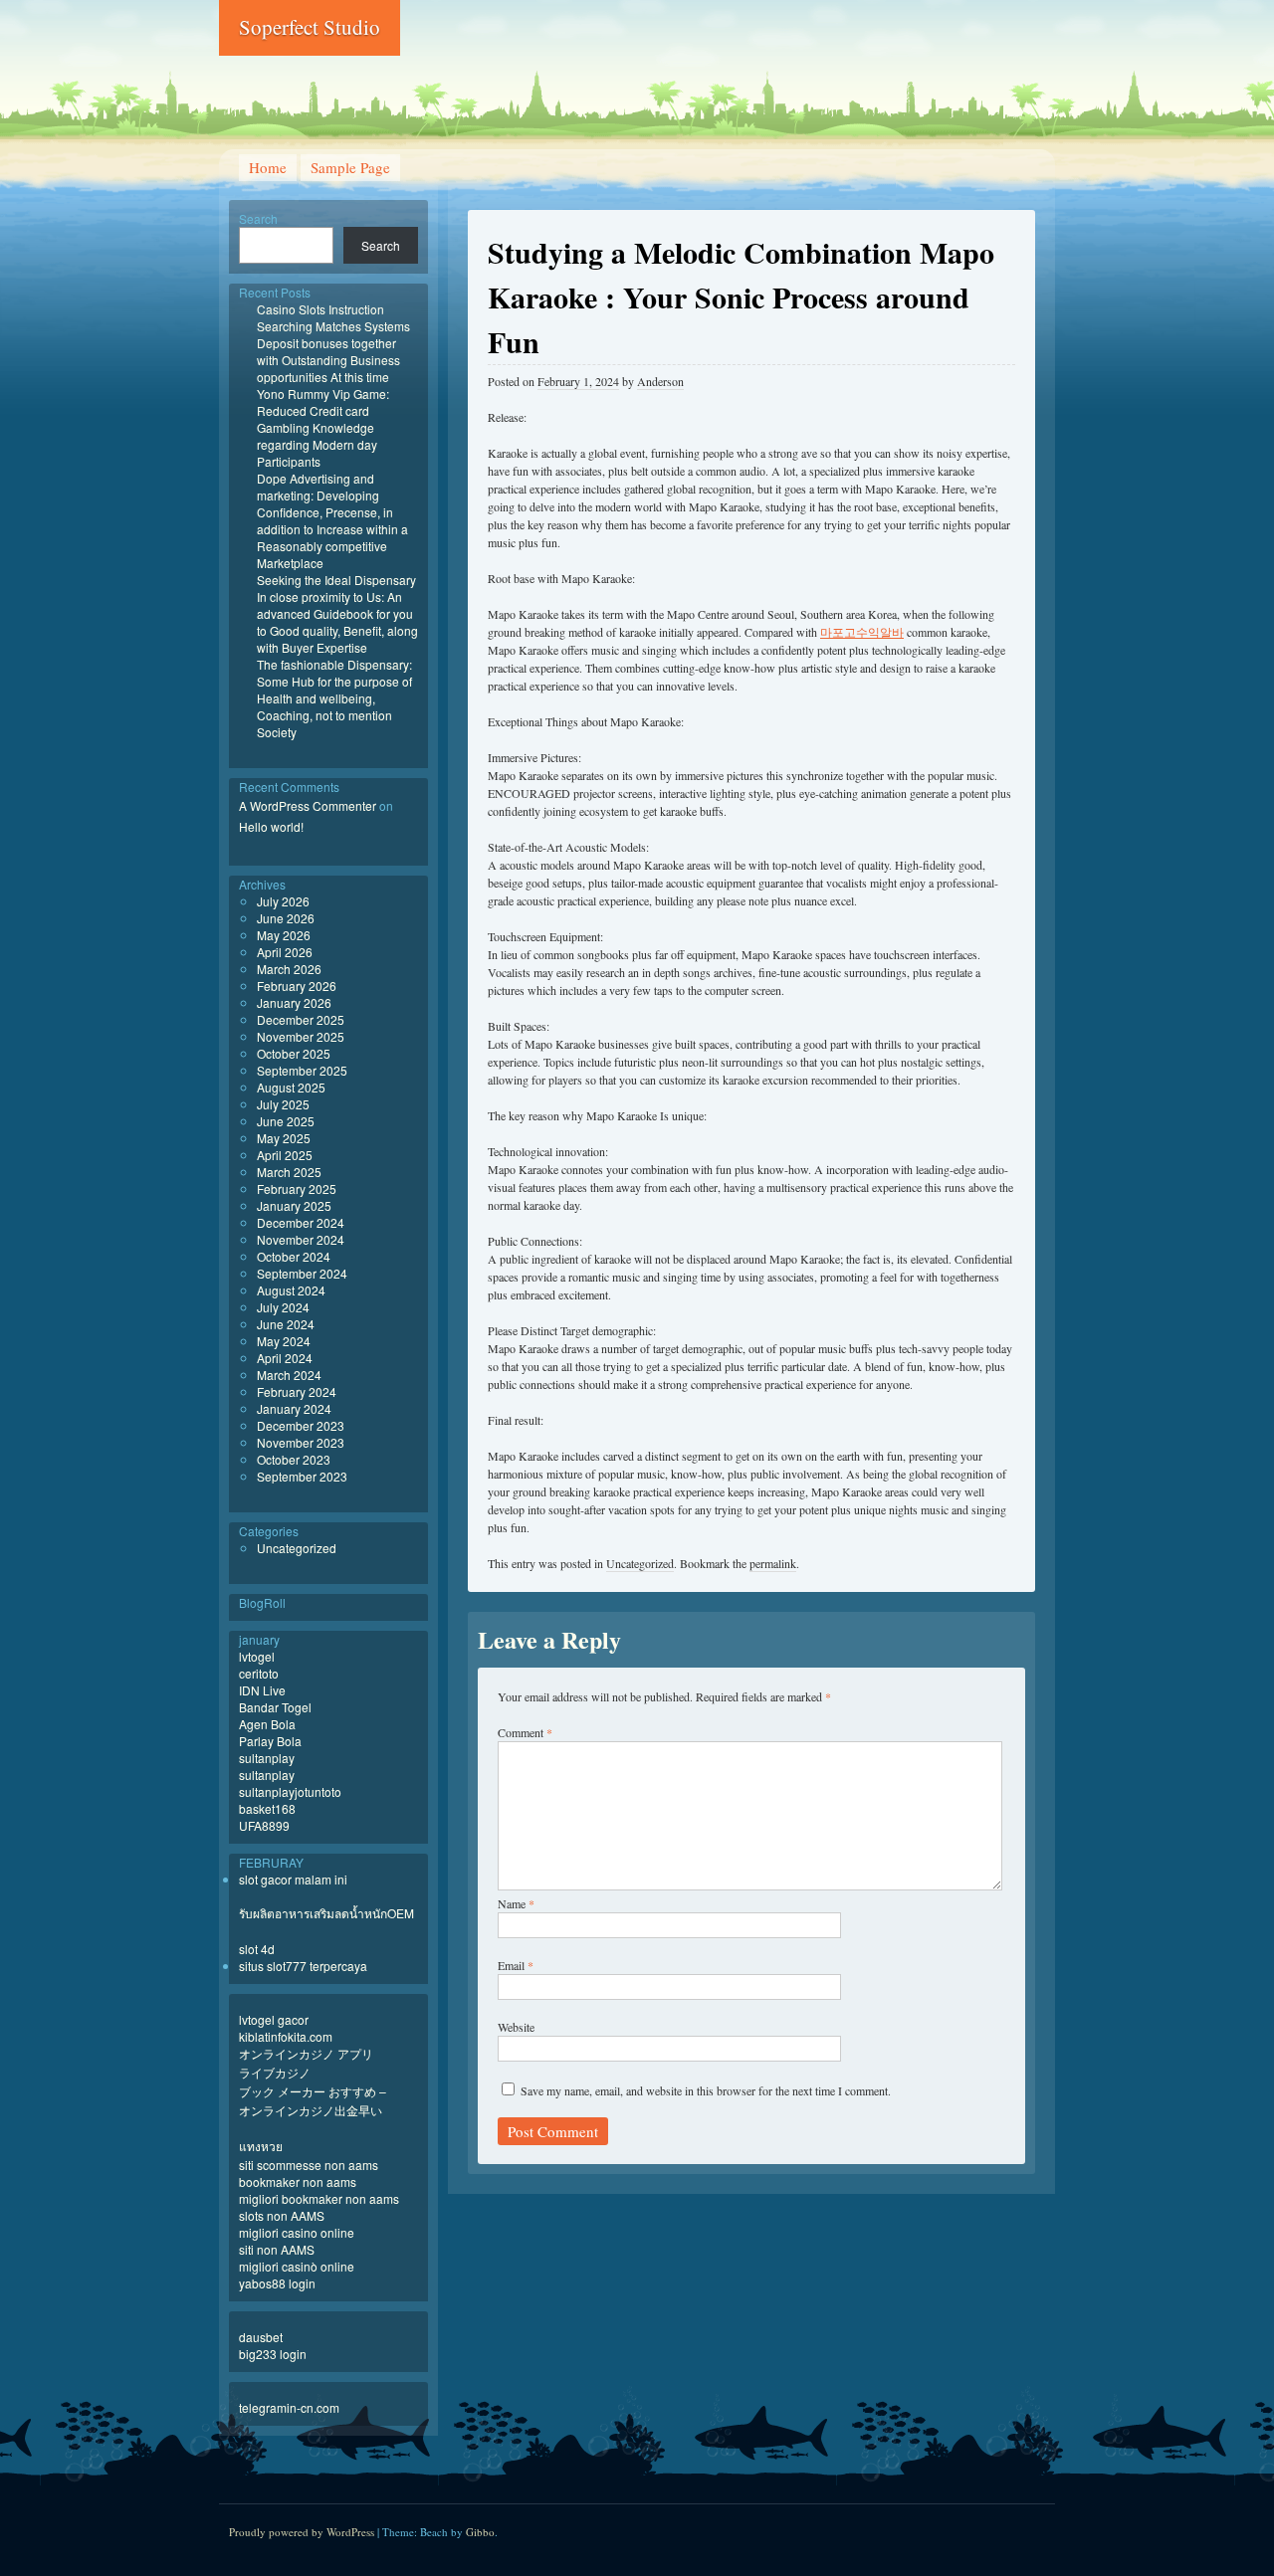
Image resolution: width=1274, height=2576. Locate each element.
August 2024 (291, 1290)
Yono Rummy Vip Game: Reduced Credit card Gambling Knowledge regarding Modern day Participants (323, 427)
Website (516, 2027)
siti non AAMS (277, 2249)
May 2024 (284, 1341)
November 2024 (301, 1239)
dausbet (261, 2337)
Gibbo (480, 2532)
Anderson (660, 381)
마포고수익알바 (862, 632)
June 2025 (286, 1121)
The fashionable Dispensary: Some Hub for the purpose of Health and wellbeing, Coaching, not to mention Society (334, 698)
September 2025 (302, 1070)
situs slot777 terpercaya (303, 1966)
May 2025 (284, 1138)
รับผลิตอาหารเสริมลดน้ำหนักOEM (326, 1913)
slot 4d (257, 1949)
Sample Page (350, 167)
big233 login (273, 2354)
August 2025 (291, 1087)
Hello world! (271, 826)
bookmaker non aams (298, 2181)
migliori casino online (297, 2232)
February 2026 (297, 986)
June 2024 (286, 1324)
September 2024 (302, 1273)
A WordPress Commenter (308, 805)
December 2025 (301, 1019)
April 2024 (285, 1358)
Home (268, 167)
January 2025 (294, 1205)
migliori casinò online (297, 2266)
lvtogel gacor (274, 2019)
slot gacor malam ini (293, 1879)
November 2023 (301, 1442)
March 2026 (289, 969)
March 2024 (289, 1375)
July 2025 (283, 1104)
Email (516, 1965)
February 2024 (297, 1391)
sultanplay (267, 1758)
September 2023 (302, 1476)
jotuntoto (318, 1791)
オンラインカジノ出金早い (311, 2110)
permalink (773, 1563)
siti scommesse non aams (309, 2165)
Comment (525, 1732)
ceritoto (259, 1673)
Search (258, 218)
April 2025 (285, 1155)
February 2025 (297, 1189)
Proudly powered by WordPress (302, 2532)
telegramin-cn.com (289, 2407)
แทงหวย (261, 2146)
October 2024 (294, 1256)
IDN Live (262, 1690)
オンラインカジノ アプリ (306, 2053)
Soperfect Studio (310, 27)
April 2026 (285, 952)
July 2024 (283, 1307)
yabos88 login (277, 2283)
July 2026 (283, 901)
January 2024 (294, 1408)
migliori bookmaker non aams (319, 2198)
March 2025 (289, 1172)
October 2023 (294, 1459)
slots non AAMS (282, 2215)
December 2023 (301, 1425)
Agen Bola (267, 1724)
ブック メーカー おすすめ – (313, 2091)
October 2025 (294, 1053)
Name (516, 1903)
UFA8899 (264, 1825)
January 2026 (294, 1002)
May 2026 (284, 935)
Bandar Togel (275, 1707)
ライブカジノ (275, 2072)
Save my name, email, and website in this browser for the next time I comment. (706, 2090)
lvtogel (257, 1656)
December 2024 (301, 1222)
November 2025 (301, 1036)
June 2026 (286, 918)
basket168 (267, 1808)
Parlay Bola (270, 1741)
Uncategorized (640, 1563)
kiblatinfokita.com (286, 2036)
